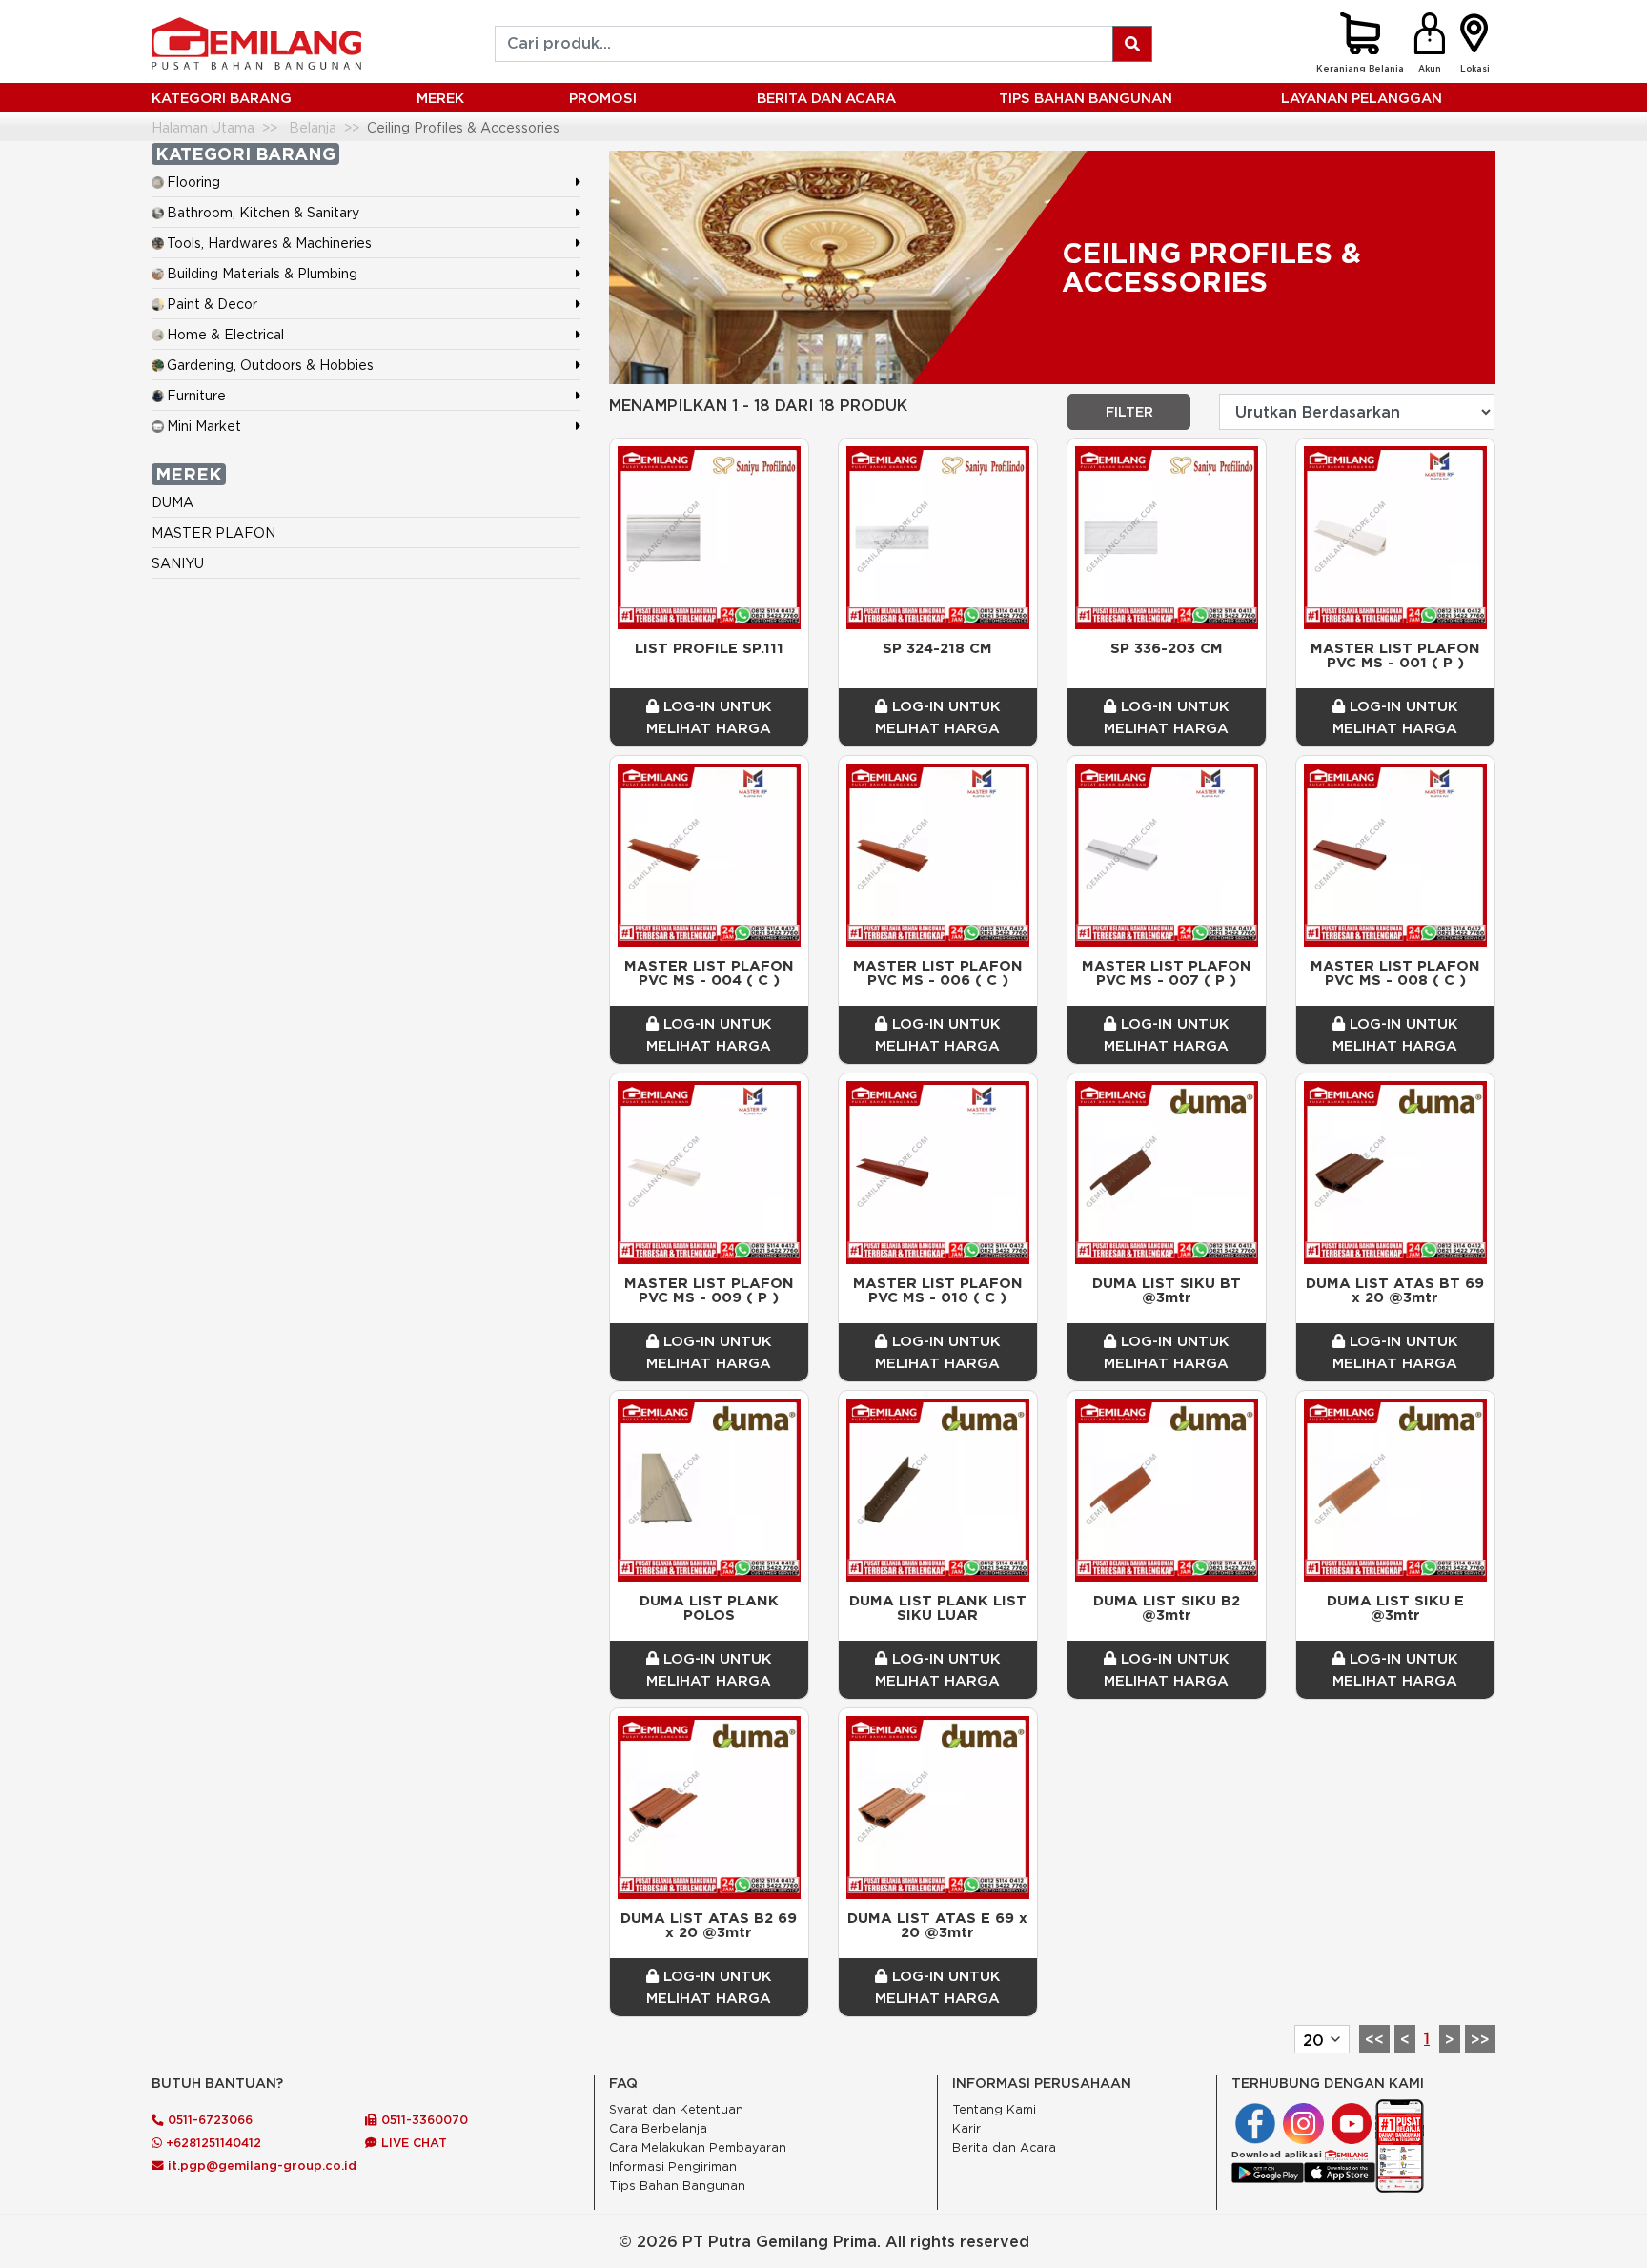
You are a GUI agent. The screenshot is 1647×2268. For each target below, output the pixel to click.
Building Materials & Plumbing (262, 273)
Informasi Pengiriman (673, 2166)
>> (1480, 2039)
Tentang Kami (994, 2109)
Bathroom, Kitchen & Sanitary (263, 212)
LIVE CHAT (412, 2142)
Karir (966, 2128)
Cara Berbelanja (658, 2128)
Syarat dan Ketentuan (676, 2109)
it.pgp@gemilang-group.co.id (262, 2165)
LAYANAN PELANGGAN (1362, 98)
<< (1374, 2039)
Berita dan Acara (1004, 2147)
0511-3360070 (423, 2119)
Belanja (313, 127)
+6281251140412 (212, 2142)
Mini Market (204, 426)
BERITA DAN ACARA (826, 98)
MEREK (440, 98)
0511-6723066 (208, 2119)
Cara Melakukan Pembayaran (698, 2147)
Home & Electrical (225, 334)
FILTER (1129, 412)
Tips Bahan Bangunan (1086, 98)
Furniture (196, 395)
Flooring (193, 182)
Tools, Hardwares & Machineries (269, 243)
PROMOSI (603, 98)
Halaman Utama (203, 127)
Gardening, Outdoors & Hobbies (270, 365)
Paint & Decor (212, 304)
